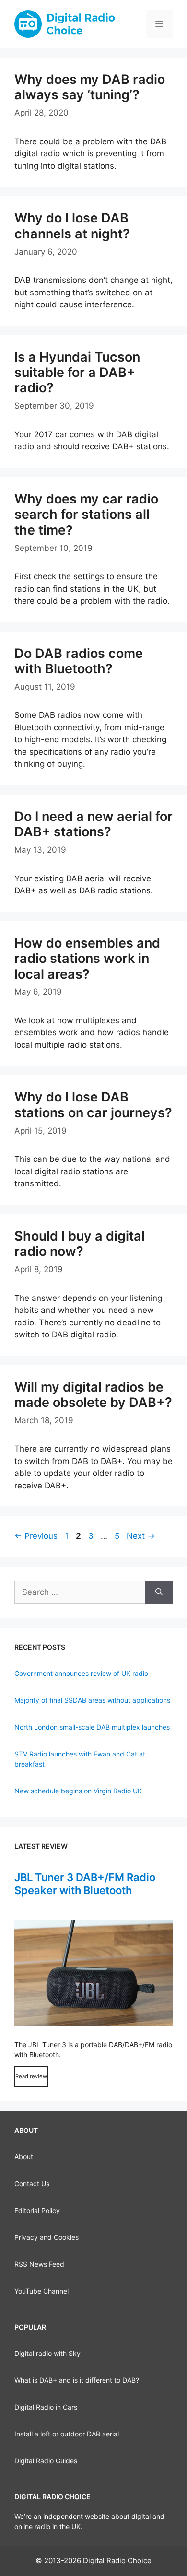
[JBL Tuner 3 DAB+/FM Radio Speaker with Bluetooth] (93, 1973)
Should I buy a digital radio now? (80, 1244)
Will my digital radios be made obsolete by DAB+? (93, 1395)
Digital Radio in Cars (46, 2407)
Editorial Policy (37, 2210)
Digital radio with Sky (47, 2353)
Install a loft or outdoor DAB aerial (67, 2434)
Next (141, 1536)
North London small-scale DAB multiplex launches (92, 1727)
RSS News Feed (39, 2264)
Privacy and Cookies (47, 2237)
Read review (31, 2076)
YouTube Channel (41, 2291)
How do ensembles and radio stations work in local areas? (87, 959)
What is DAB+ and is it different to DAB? (77, 2380)
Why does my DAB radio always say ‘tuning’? (90, 87)
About (24, 2157)
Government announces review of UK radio (81, 1673)
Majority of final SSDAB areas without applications (92, 1700)
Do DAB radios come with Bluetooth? (79, 661)
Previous (36, 1536)
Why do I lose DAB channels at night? (72, 226)
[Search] (159, 1592)
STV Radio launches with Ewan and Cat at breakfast (80, 1759)
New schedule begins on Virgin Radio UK (78, 1791)
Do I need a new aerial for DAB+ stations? (93, 824)
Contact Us (32, 2184)
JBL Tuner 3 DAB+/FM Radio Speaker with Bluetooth (85, 1884)
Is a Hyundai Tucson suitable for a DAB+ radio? (77, 373)
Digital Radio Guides (46, 2461)
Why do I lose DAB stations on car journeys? (93, 1105)
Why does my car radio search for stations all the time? (86, 515)
